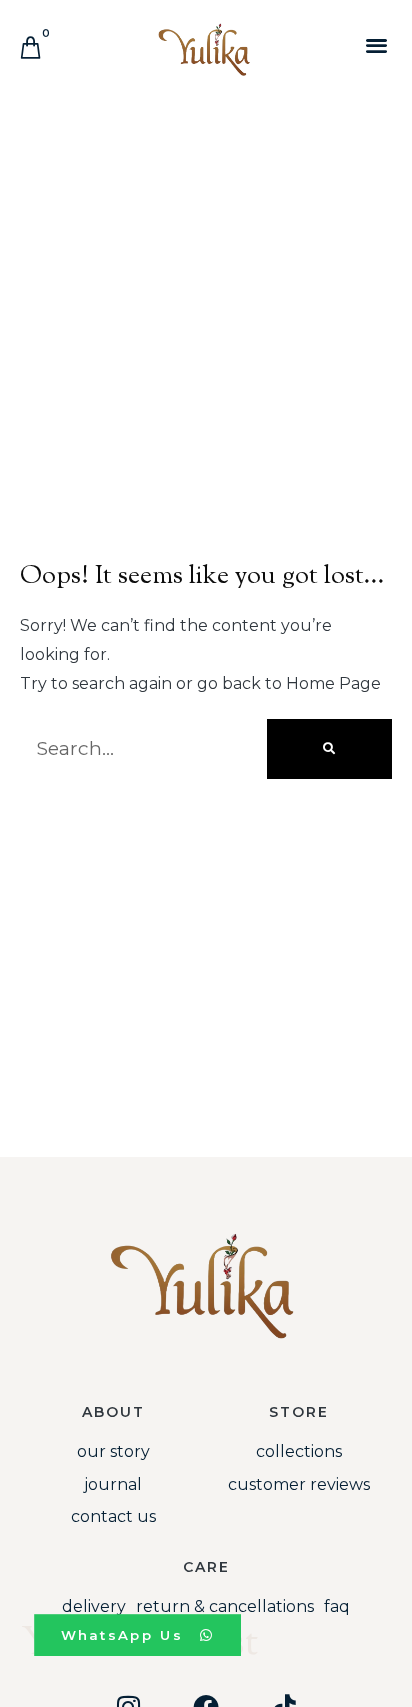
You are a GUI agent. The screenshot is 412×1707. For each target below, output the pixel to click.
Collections (299, 1451)
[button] (376, 44)
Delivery (94, 1606)
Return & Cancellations (225, 1606)
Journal (113, 1484)
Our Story (113, 1451)
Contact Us (113, 1516)
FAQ (337, 1606)
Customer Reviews (299, 1484)
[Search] (329, 749)
